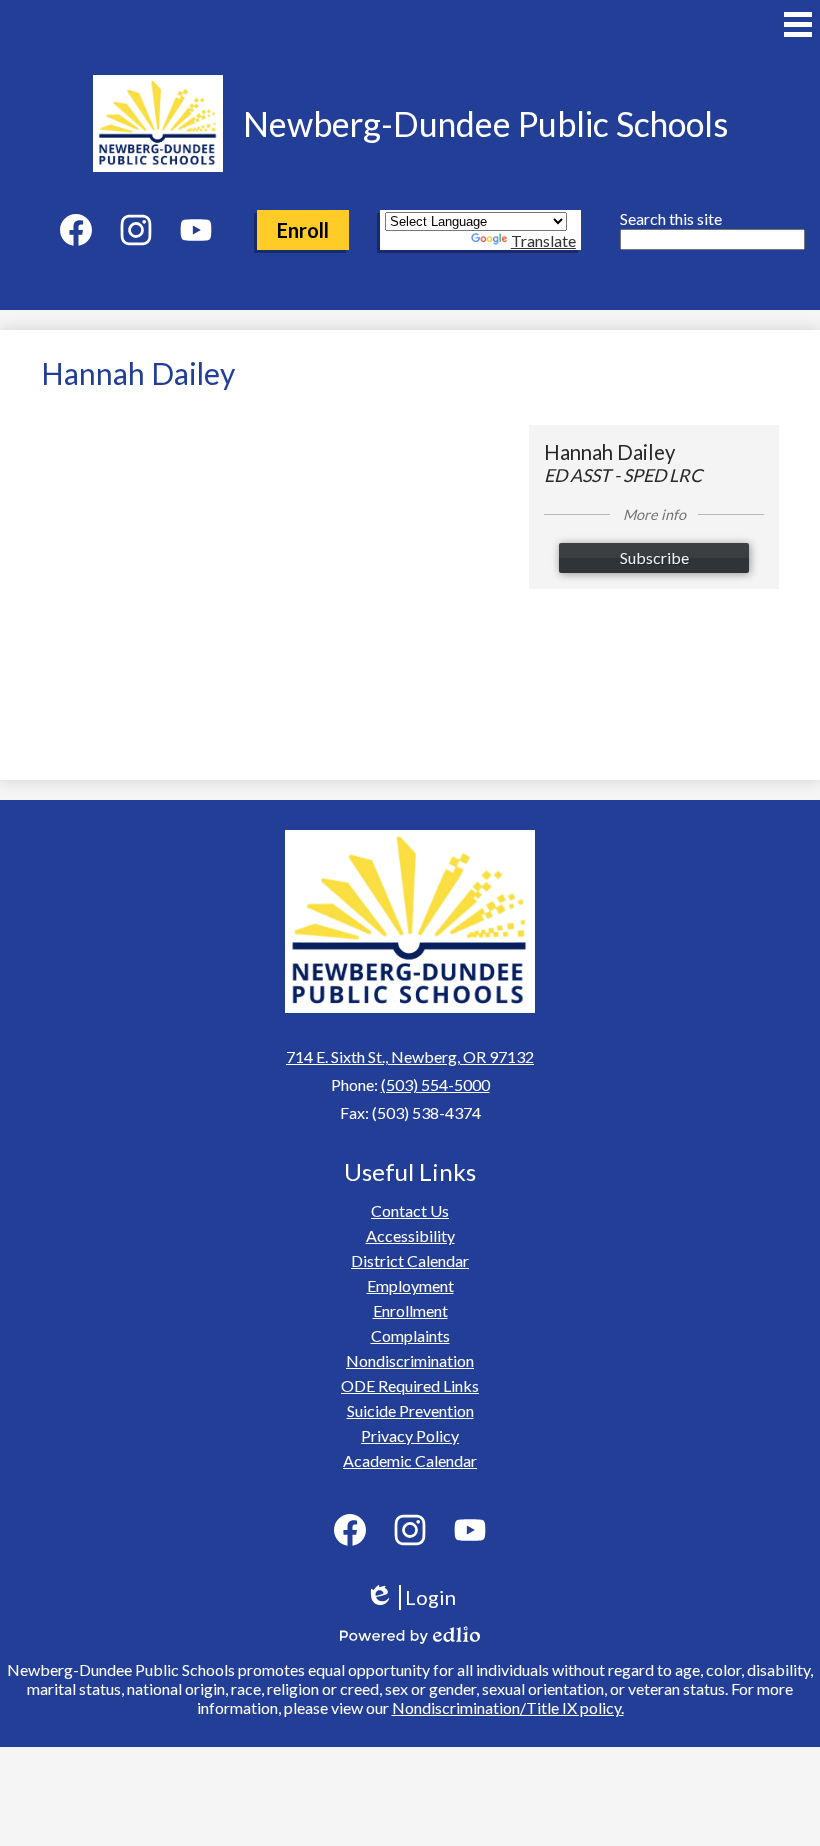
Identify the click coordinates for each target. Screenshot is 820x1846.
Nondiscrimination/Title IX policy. (508, 1707)
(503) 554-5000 (435, 1084)
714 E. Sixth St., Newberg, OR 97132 (410, 1056)
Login (417, 1597)
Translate (543, 240)
